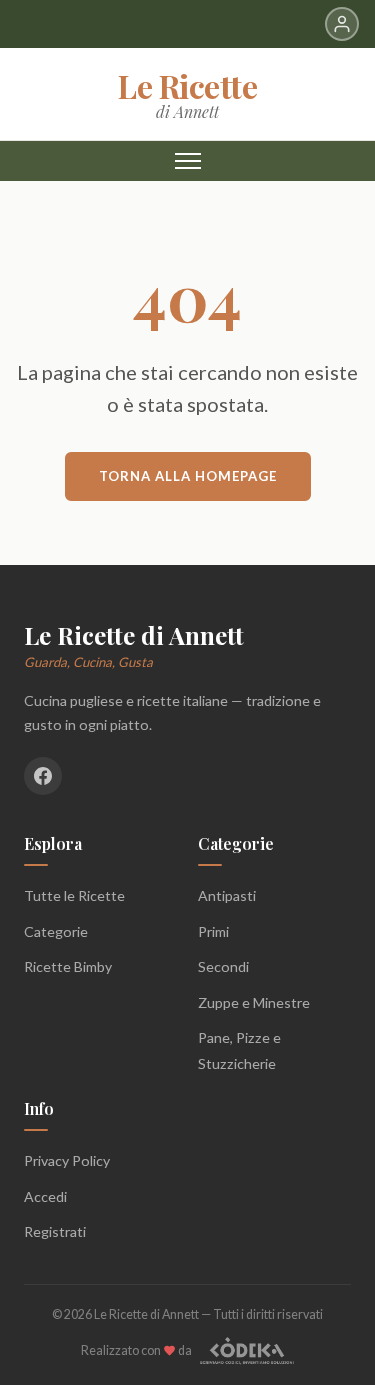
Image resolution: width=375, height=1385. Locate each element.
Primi (213, 931)
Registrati (55, 1231)
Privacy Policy (67, 1160)
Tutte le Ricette (74, 895)
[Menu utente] (342, 24)
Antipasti (227, 895)
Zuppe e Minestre (254, 1002)
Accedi (45, 1196)
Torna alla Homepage (188, 476)
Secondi (223, 966)
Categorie (56, 931)
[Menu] (188, 161)
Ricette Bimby (68, 966)
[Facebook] (43, 776)
